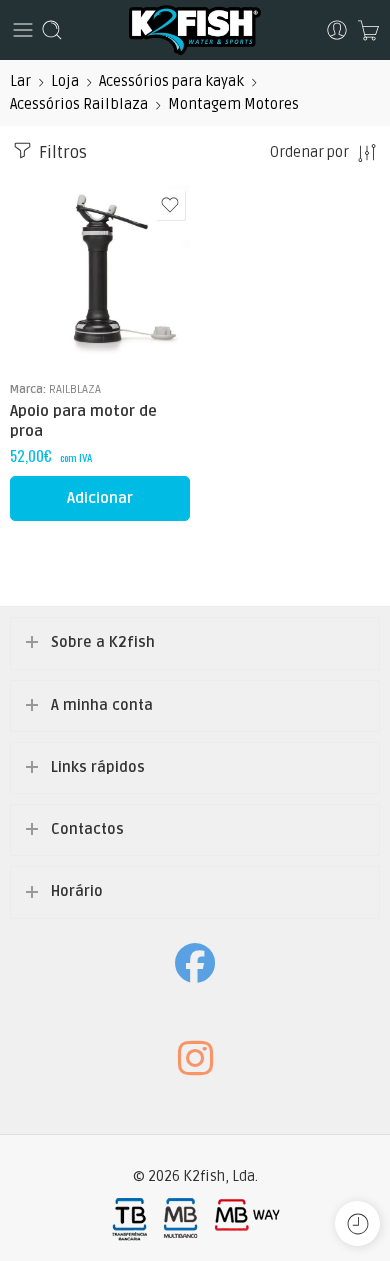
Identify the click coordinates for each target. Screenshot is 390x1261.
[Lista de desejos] (170, 205)
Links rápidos (98, 767)
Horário (77, 891)
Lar (20, 81)
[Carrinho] (368, 30)
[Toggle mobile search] (52, 30)
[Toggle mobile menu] (23, 30)
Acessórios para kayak (171, 81)
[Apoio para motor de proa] (100, 275)
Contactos (87, 829)
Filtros (61, 153)
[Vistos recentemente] (357, 1223)
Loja (65, 81)
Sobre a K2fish (103, 642)
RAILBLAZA (75, 389)
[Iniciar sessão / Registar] (337, 30)
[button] (100, 498)
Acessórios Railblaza (79, 104)
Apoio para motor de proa (83, 421)
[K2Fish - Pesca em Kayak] (195, 30)
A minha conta (102, 705)
